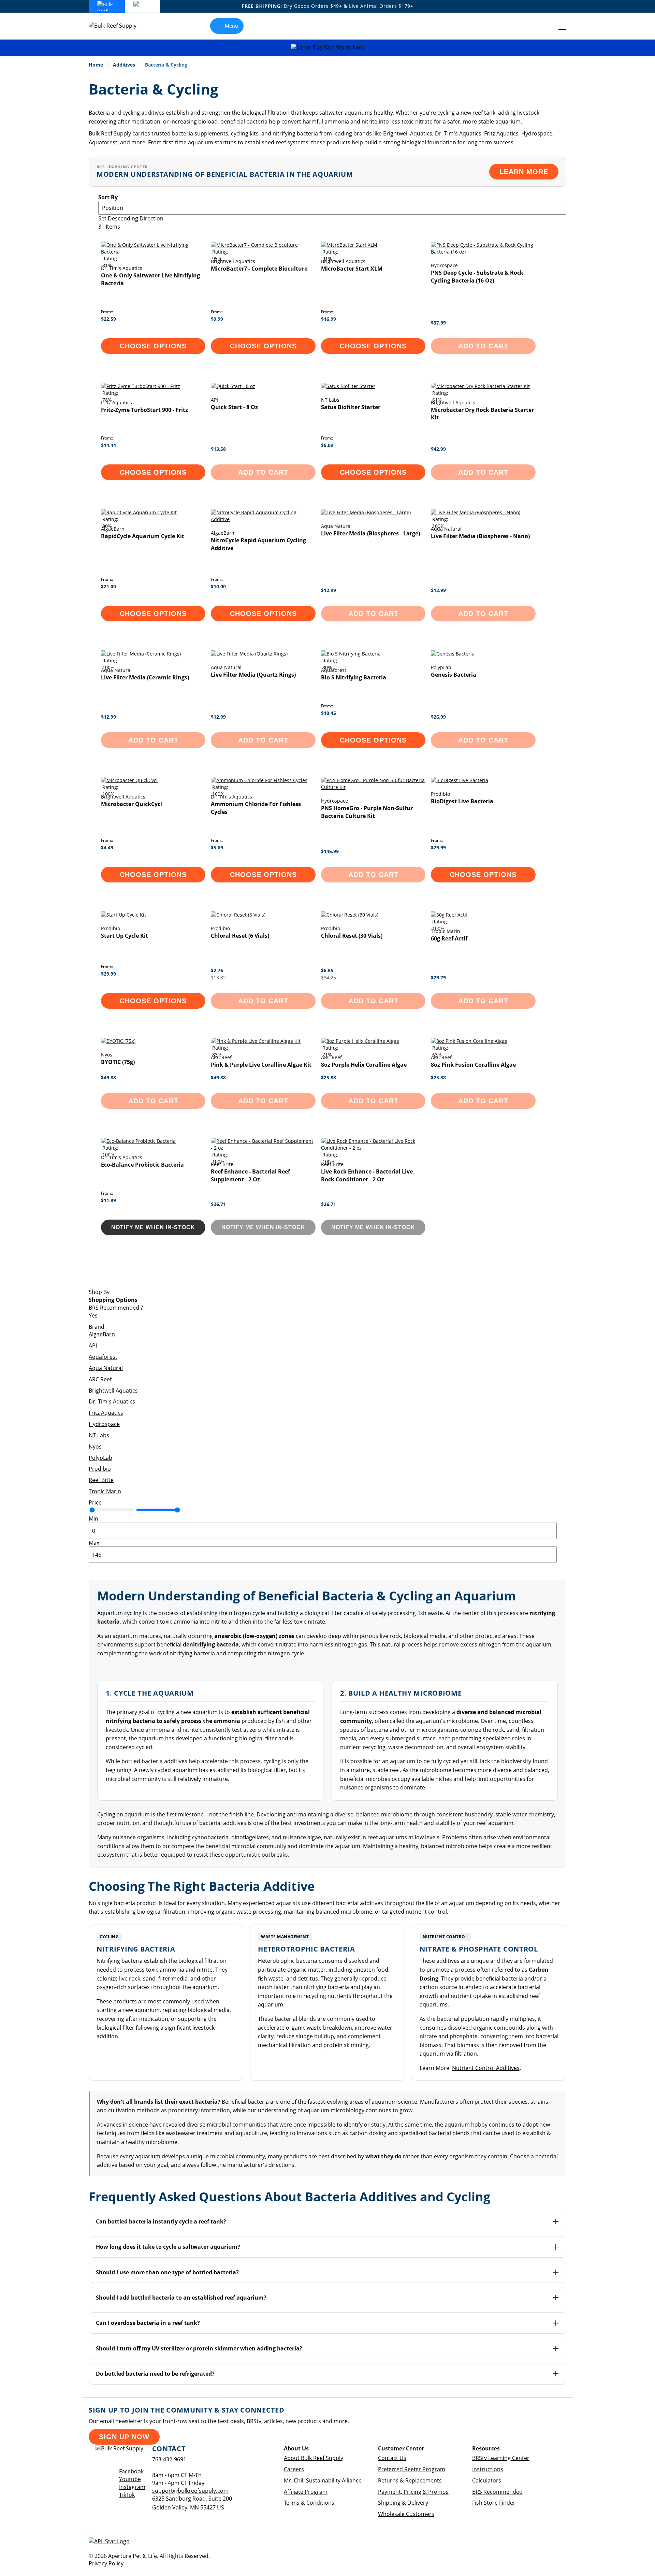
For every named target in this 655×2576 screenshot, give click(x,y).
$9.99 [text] (217, 319)
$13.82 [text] (218, 977)
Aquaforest (103, 1357)
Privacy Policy (106, 2563)
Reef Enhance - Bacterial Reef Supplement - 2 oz (250, 1175)
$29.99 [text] (438, 847)
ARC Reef (100, 1379)
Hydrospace (104, 1424)
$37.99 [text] (438, 323)
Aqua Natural (106, 1368)
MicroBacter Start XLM (352, 269)
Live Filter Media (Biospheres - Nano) (480, 536)
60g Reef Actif (449, 938)
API (93, 1345)
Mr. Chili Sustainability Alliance (323, 2480)
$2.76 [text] (217, 970)
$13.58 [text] (218, 449)
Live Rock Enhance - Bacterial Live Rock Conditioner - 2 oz (367, 1175)
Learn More (524, 172)
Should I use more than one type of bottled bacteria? (167, 2272)
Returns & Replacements (410, 2480)
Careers (294, 2469)
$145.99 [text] (330, 851)
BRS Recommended (497, 2492)
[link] (547, 26)
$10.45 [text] (329, 713)
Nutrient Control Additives (486, 2068)
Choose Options (153, 346)
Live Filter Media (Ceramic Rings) (145, 677)
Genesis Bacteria (454, 675)
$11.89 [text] (108, 1200)
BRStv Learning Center (501, 2458)
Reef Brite (101, 1480)
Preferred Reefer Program (412, 2469)
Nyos (95, 1447)
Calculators (487, 2480)
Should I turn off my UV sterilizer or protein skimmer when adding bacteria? (199, 2348)
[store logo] (118, 26)
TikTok (127, 2495)
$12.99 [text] (329, 590)
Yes (93, 1315)
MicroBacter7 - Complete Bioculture (259, 269)
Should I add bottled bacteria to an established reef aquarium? (181, 2298)
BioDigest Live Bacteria (462, 801)
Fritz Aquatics (106, 1413)
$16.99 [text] (329, 319)
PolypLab (100, 1458)
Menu (231, 26)
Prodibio (100, 1469)
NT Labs (99, 1435)
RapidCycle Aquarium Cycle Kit (143, 536)
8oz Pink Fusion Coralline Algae (473, 1065)
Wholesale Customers (406, 2514)
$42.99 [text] (438, 449)
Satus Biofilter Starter (351, 407)
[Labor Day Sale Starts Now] (327, 48)
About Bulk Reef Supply (314, 2458)
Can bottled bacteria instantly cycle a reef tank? (161, 2221)
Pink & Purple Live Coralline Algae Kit (261, 1065)
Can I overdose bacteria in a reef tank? (148, 2323)
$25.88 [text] (329, 1077)
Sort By (108, 197)
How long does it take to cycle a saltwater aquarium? (168, 2247)
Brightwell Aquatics (113, 1391)
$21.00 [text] (108, 586)
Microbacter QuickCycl (132, 804)
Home (97, 65)
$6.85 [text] (327, 970)
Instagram (132, 2487)
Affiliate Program (306, 2492)
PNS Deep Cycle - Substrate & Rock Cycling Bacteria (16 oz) (477, 277)
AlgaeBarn (102, 1334)
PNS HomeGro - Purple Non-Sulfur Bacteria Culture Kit (367, 812)
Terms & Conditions (309, 2503)
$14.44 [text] (108, 445)
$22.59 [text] (108, 319)
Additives (125, 65)
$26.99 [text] (438, 717)
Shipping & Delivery (403, 2503)
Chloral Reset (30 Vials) (352, 936)
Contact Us (392, 2458)
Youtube (130, 2479)
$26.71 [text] (218, 1204)
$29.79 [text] (438, 977)
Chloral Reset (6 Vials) (240, 936)
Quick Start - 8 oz (234, 407)
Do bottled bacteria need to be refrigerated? (155, 2374)
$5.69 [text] (217, 847)
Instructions (488, 2469)
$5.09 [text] (327, 445)
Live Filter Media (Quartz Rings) (253, 675)
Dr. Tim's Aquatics (112, 1401)
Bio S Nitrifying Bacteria (354, 677)
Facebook (131, 2471)
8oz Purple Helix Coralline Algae (364, 1065)
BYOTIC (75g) (118, 1062)
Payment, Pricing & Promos (413, 2492)
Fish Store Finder (494, 2503)
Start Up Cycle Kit (125, 936)
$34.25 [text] (329, 977)
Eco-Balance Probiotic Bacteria (142, 1165)
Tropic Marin (105, 1491)
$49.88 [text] (108, 1077)
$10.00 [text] (218, 586)
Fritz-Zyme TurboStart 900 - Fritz (144, 410)
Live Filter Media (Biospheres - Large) (370, 533)
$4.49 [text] (107, 847)
